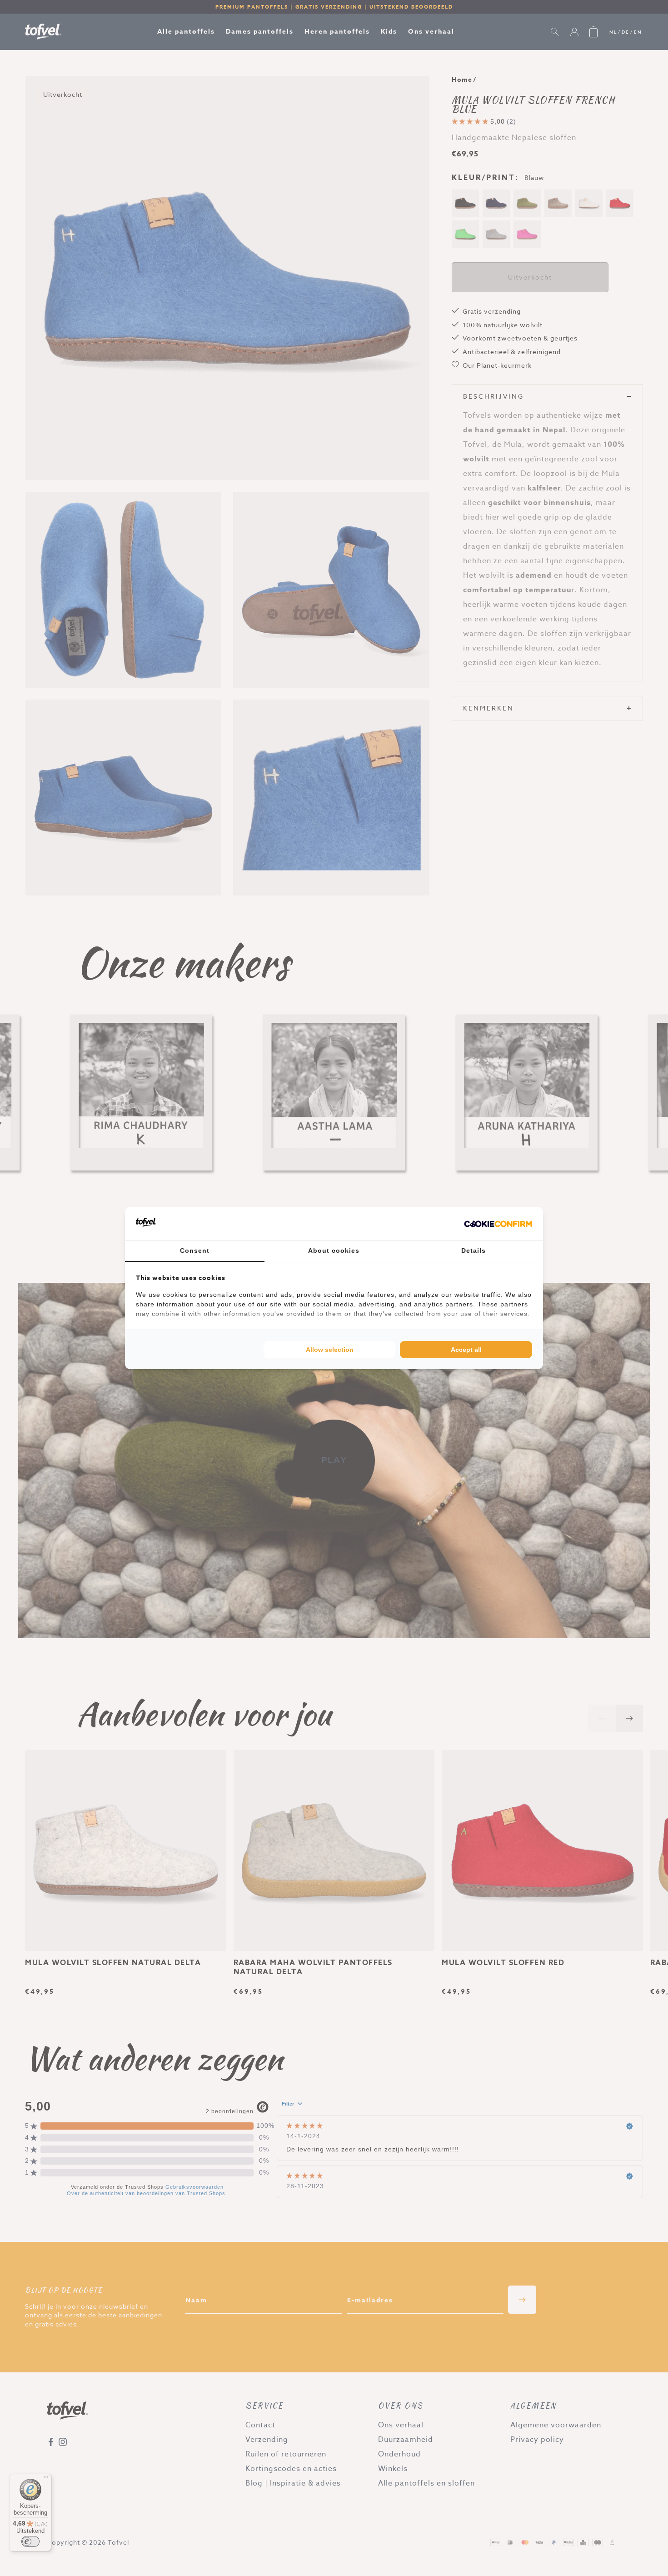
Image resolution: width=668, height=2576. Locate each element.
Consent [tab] (195, 1250)
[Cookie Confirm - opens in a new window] (498, 1224)
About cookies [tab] (334, 1250)
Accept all (466, 1350)
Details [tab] (474, 1250)
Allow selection (330, 1350)
